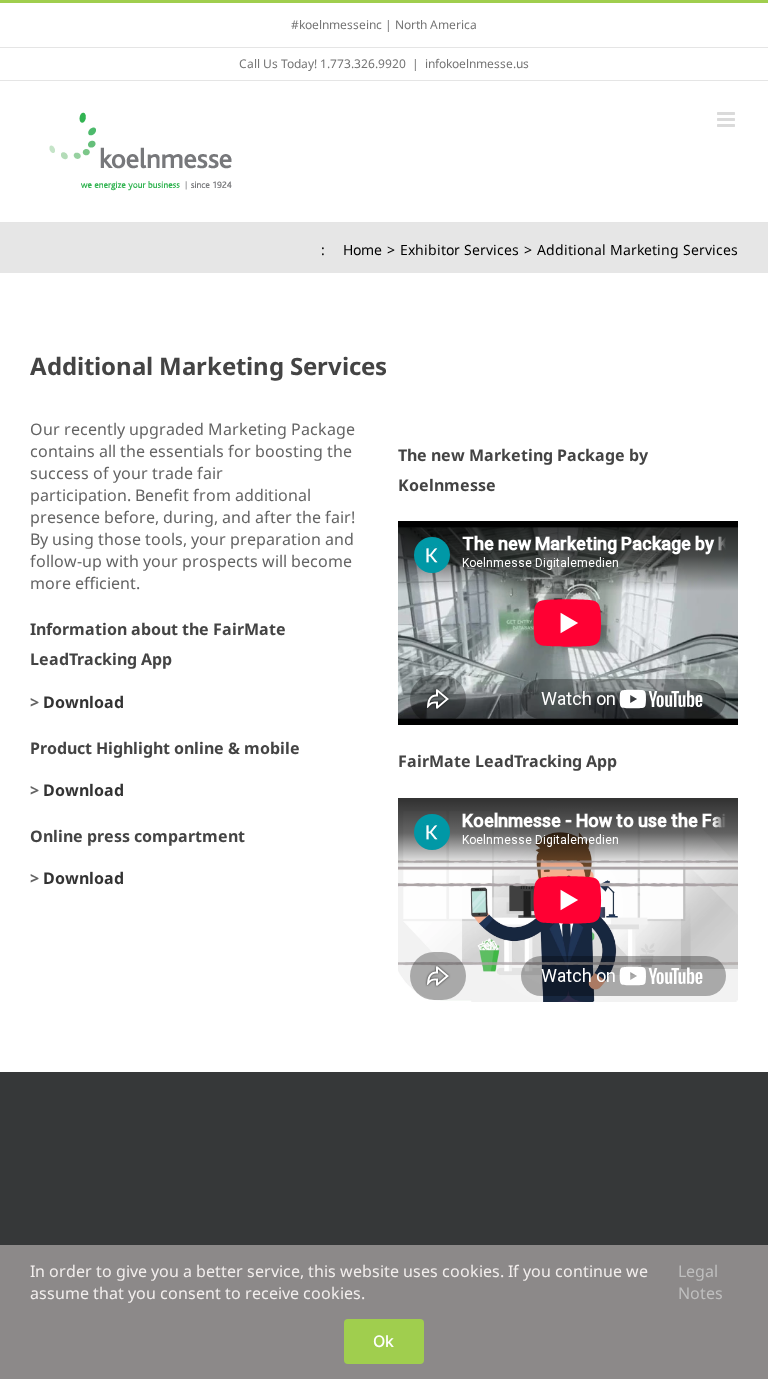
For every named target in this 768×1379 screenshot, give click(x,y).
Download (83, 702)
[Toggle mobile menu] (727, 119)
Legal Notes (700, 1282)
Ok (383, 1341)
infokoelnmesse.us (477, 63)
